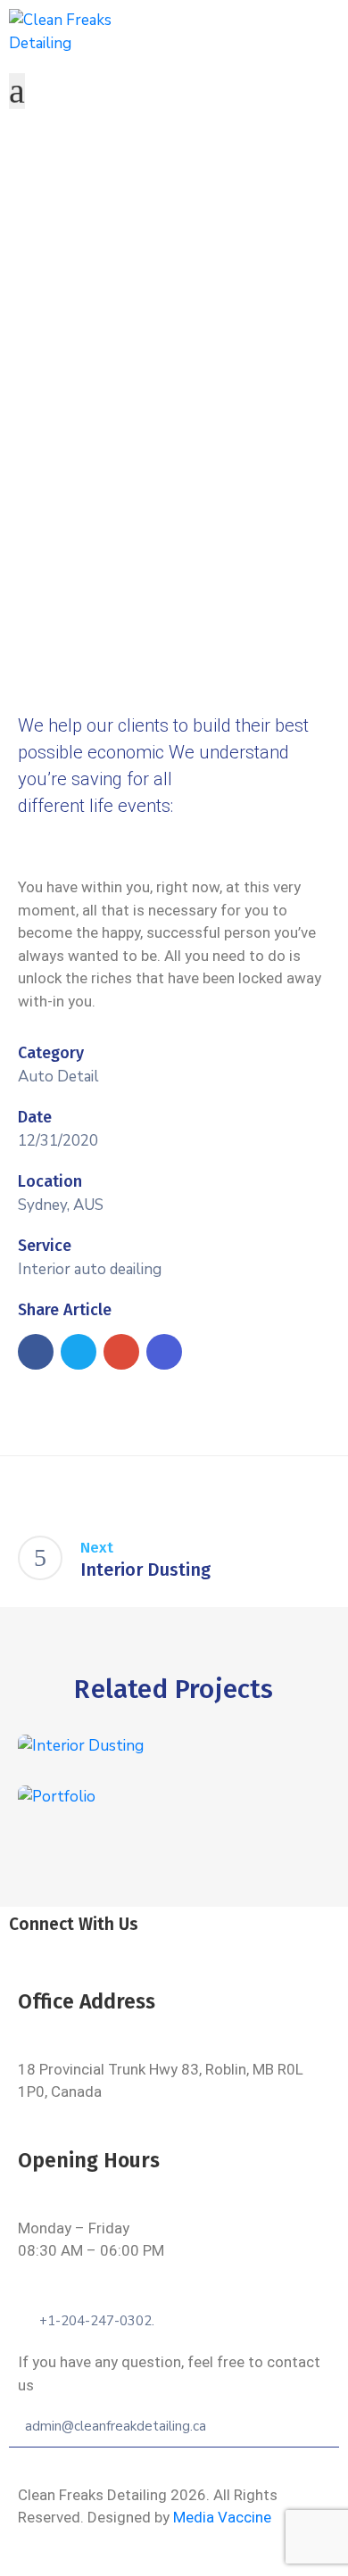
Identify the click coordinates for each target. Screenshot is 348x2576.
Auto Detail (58, 1077)
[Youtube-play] (233, 1949)
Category (51, 1053)
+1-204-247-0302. (97, 2321)
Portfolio (140, 282)
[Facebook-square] (115, 1949)
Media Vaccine (222, 2517)
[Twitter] (154, 1949)
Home (71, 282)
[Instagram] (194, 1949)
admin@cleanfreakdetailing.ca (116, 2426)
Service (45, 1246)
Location (50, 1181)
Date (35, 1117)
